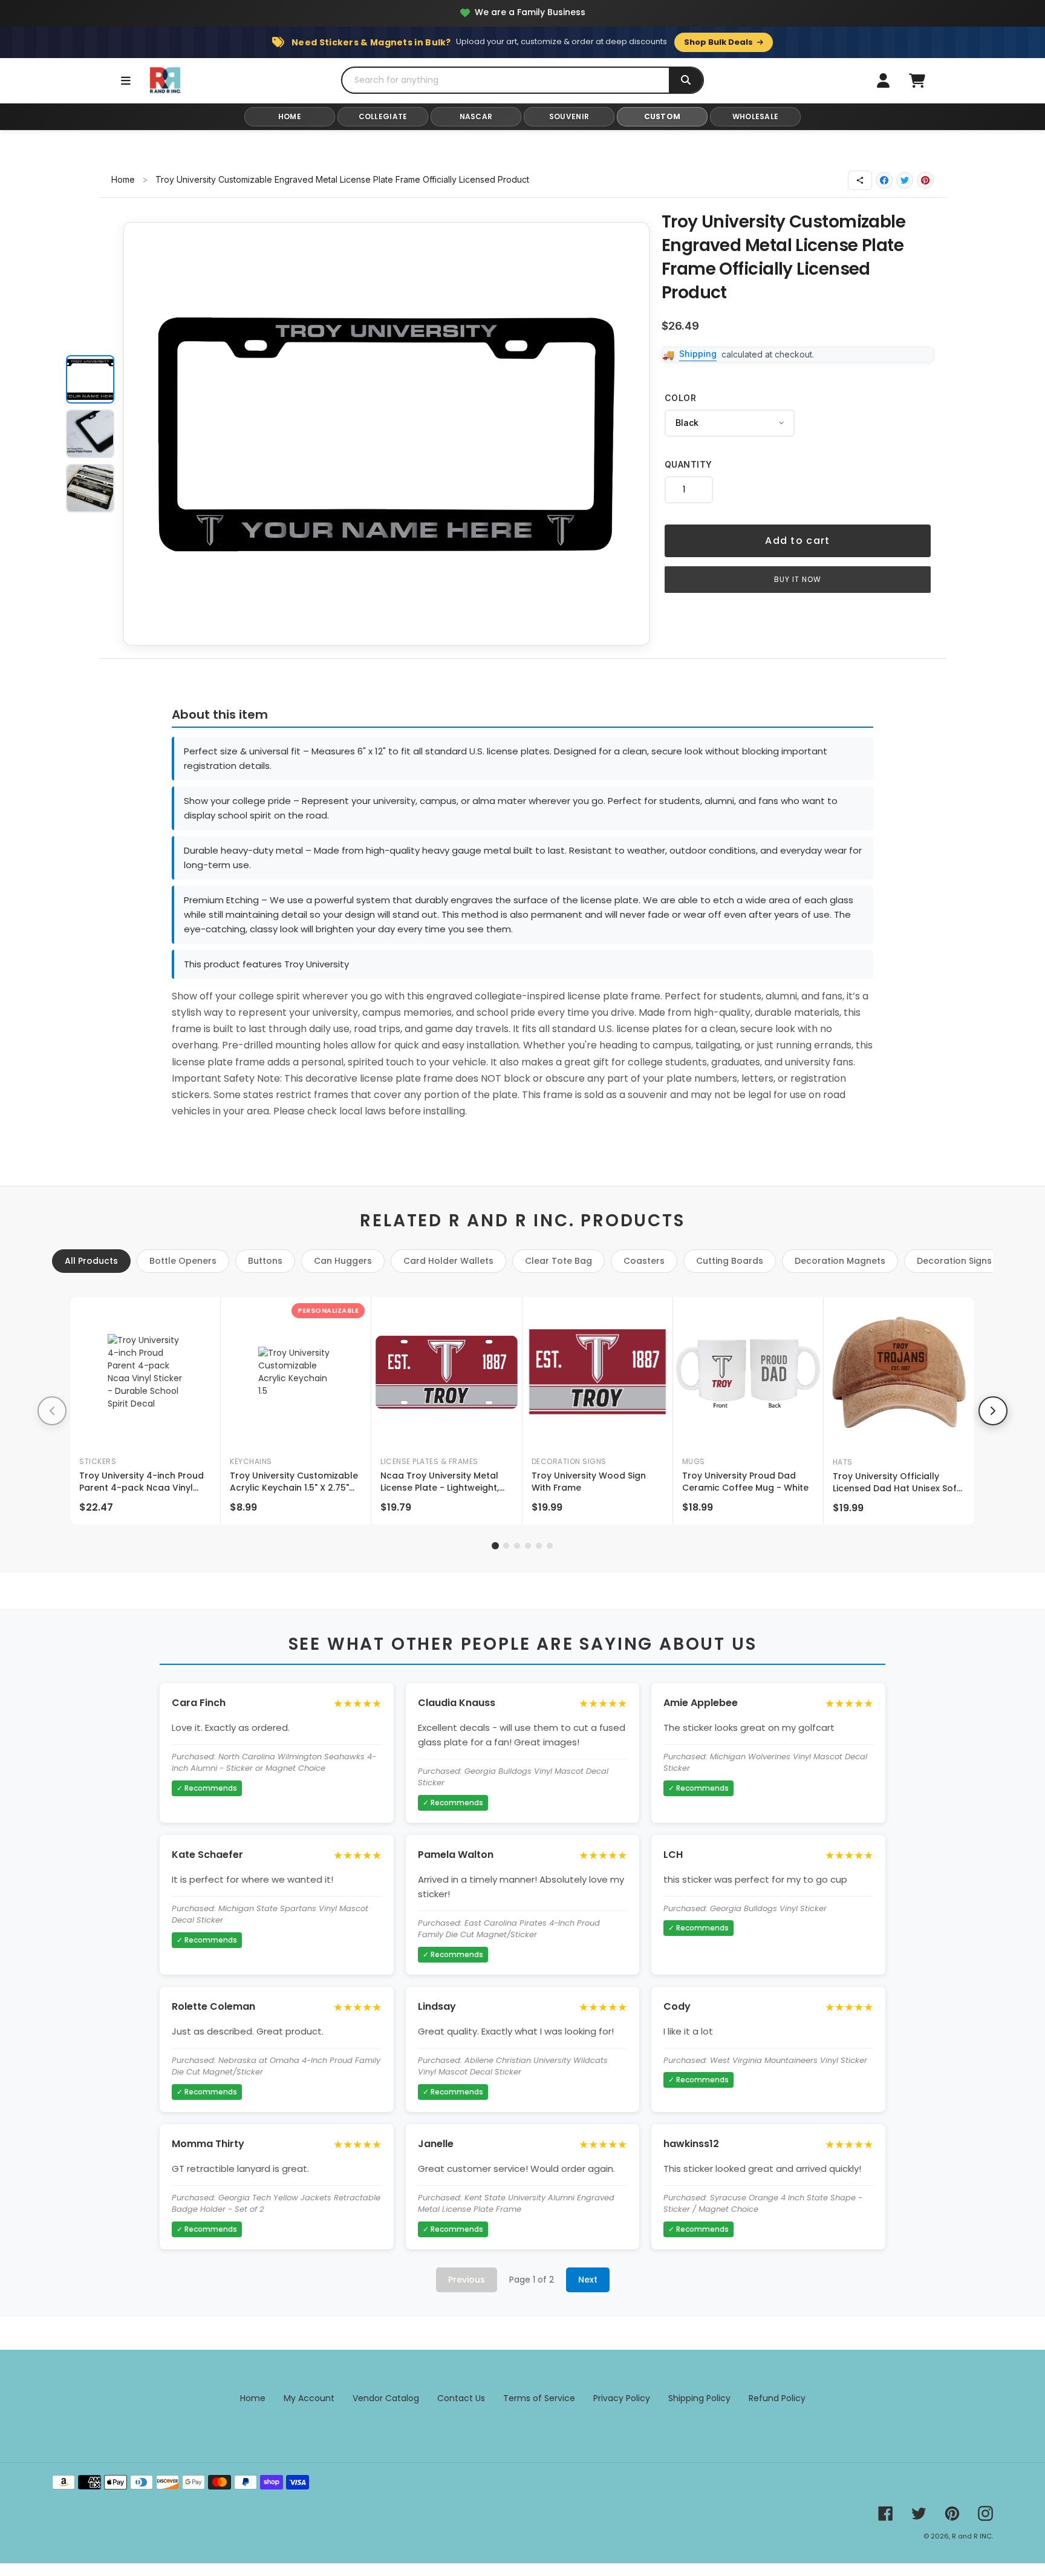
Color (681, 398)
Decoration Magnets (840, 1261)
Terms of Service (539, 2398)
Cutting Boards (730, 1261)
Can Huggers (343, 1261)
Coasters (644, 1261)
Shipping (698, 354)
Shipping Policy (699, 2398)
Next (588, 2280)
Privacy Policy (622, 2398)
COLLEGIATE (383, 116)
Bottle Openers (183, 1261)
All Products (91, 1261)
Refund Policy (777, 2398)
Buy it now (798, 579)
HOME (290, 116)
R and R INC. (972, 2536)
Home (123, 179)
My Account (309, 2398)
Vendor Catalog (386, 2398)
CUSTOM (662, 116)
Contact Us (461, 2398)
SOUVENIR (569, 116)
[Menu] (126, 80)
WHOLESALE (756, 116)
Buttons (265, 1261)
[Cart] (917, 80)
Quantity (689, 464)
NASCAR (476, 116)
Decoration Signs (954, 1261)
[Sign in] (883, 80)
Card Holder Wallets (448, 1261)
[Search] (686, 80)
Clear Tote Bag (558, 1261)
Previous (467, 2280)
